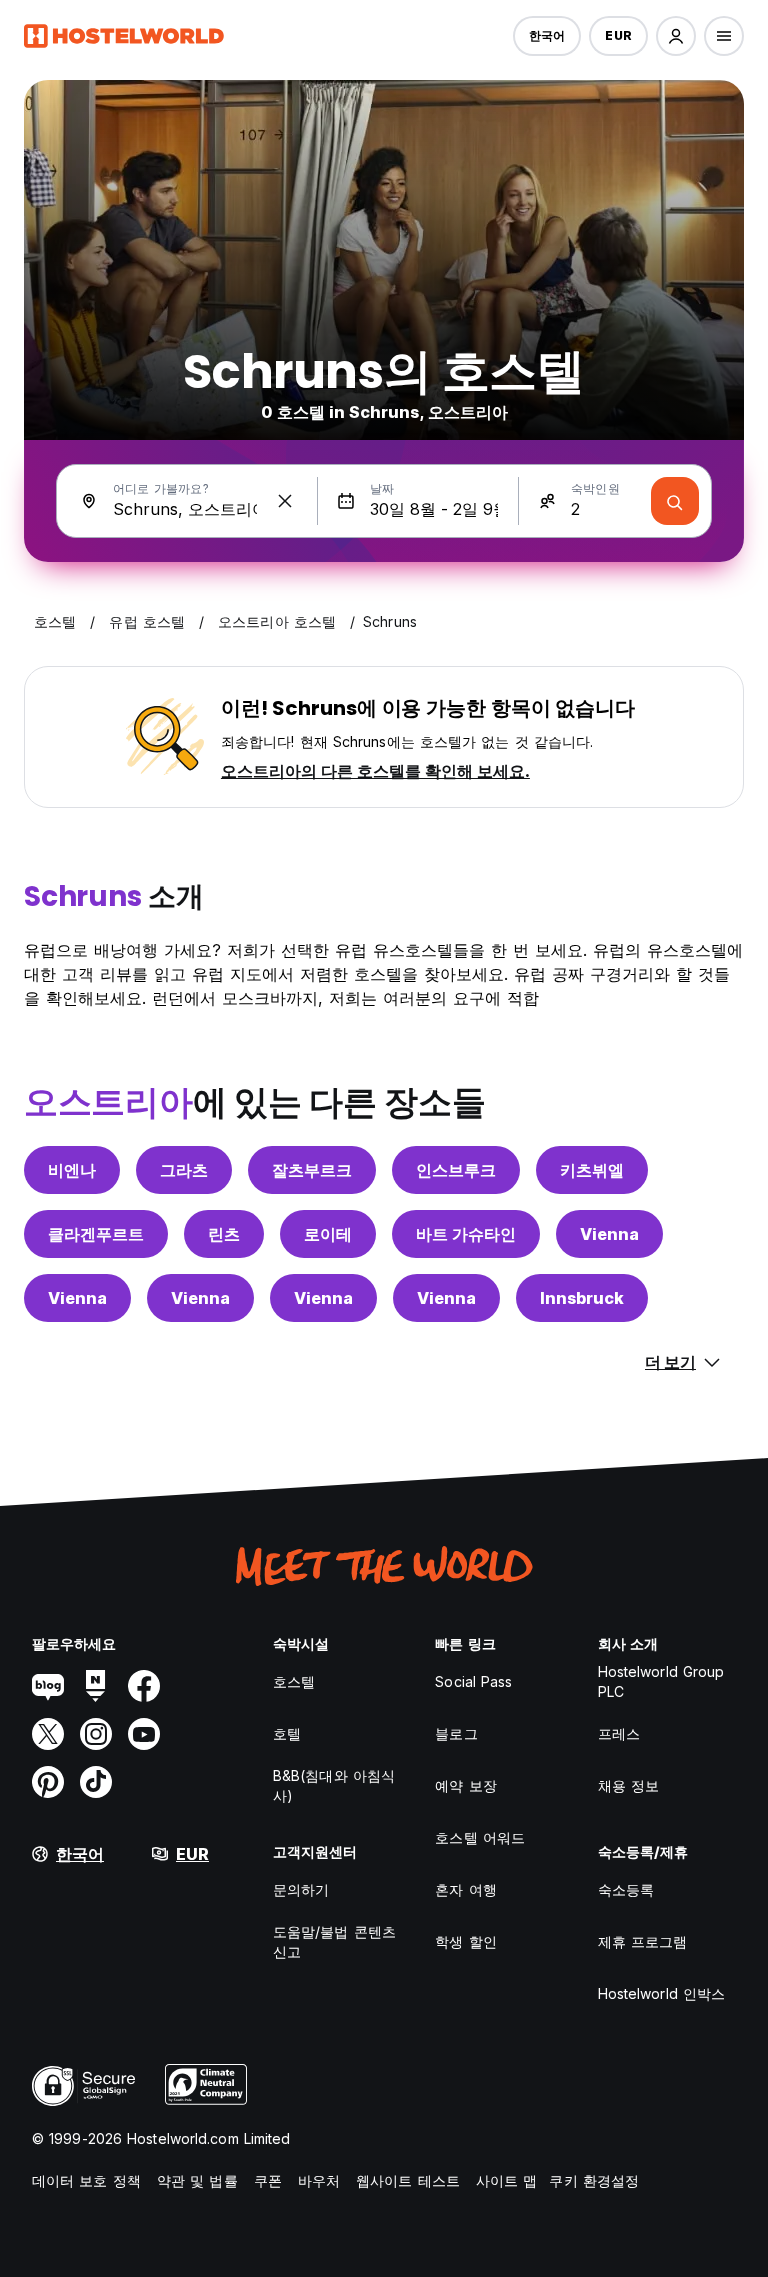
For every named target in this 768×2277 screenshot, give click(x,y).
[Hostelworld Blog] (48, 1686)
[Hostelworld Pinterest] (48, 1782)
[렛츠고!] (675, 501)
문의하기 (301, 1889)
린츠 (224, 1234)
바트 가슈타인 (466, 1234)
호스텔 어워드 (480, 1837)
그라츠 (184, 1170)
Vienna (609, 1234)
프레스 (619, 1733)
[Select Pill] (676, 36)
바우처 (319, 2180)
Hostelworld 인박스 (662, 1993)
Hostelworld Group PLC (661, 1681)
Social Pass (473, 1681)
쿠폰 (268, 2180)
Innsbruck (582, 1298)
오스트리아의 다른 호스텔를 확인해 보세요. (375, 771)
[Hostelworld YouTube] (144, 1734)
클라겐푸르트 (96, 1234)
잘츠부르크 (312, 1170)
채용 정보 (629, 1785)
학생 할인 (466, 1941)
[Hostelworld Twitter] (48, 1734)
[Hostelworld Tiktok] (96, 1782)
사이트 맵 (507, 2180)
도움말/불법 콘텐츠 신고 (334, 1941)
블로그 (456, 1733)
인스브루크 (456, 1170)
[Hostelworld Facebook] (144, 1686)
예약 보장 (466, 1785)
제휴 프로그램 (643, 1941)
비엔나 (72, 1170)
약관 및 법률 (197, 2180)
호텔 (287, 1733)
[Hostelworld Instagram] (96, 1734)
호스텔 (294, 1681)
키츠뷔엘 (592, 1170)
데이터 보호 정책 (86, 2180)
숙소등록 (626, 1889)
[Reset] (285, 501)
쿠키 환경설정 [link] (594, 2180)
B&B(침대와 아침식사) (334, 1785)
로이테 (328, 1234)
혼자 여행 (466, 1889)
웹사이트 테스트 (408, 2180)
